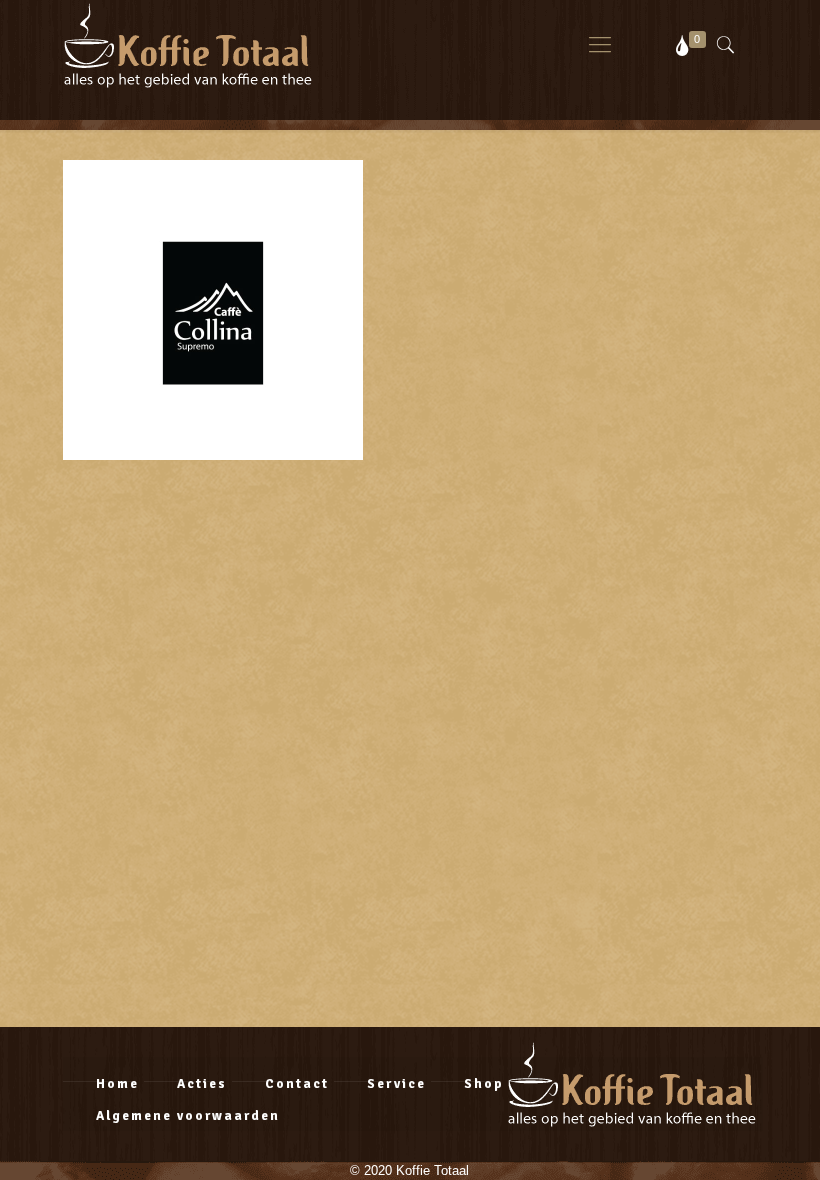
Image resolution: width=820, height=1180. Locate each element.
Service (396, 1084)
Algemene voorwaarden (188, 1116)
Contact (297, 1084)
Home (117, 1084)
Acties (202, 1084)
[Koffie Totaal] (188, 45)
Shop (484, 1084)
